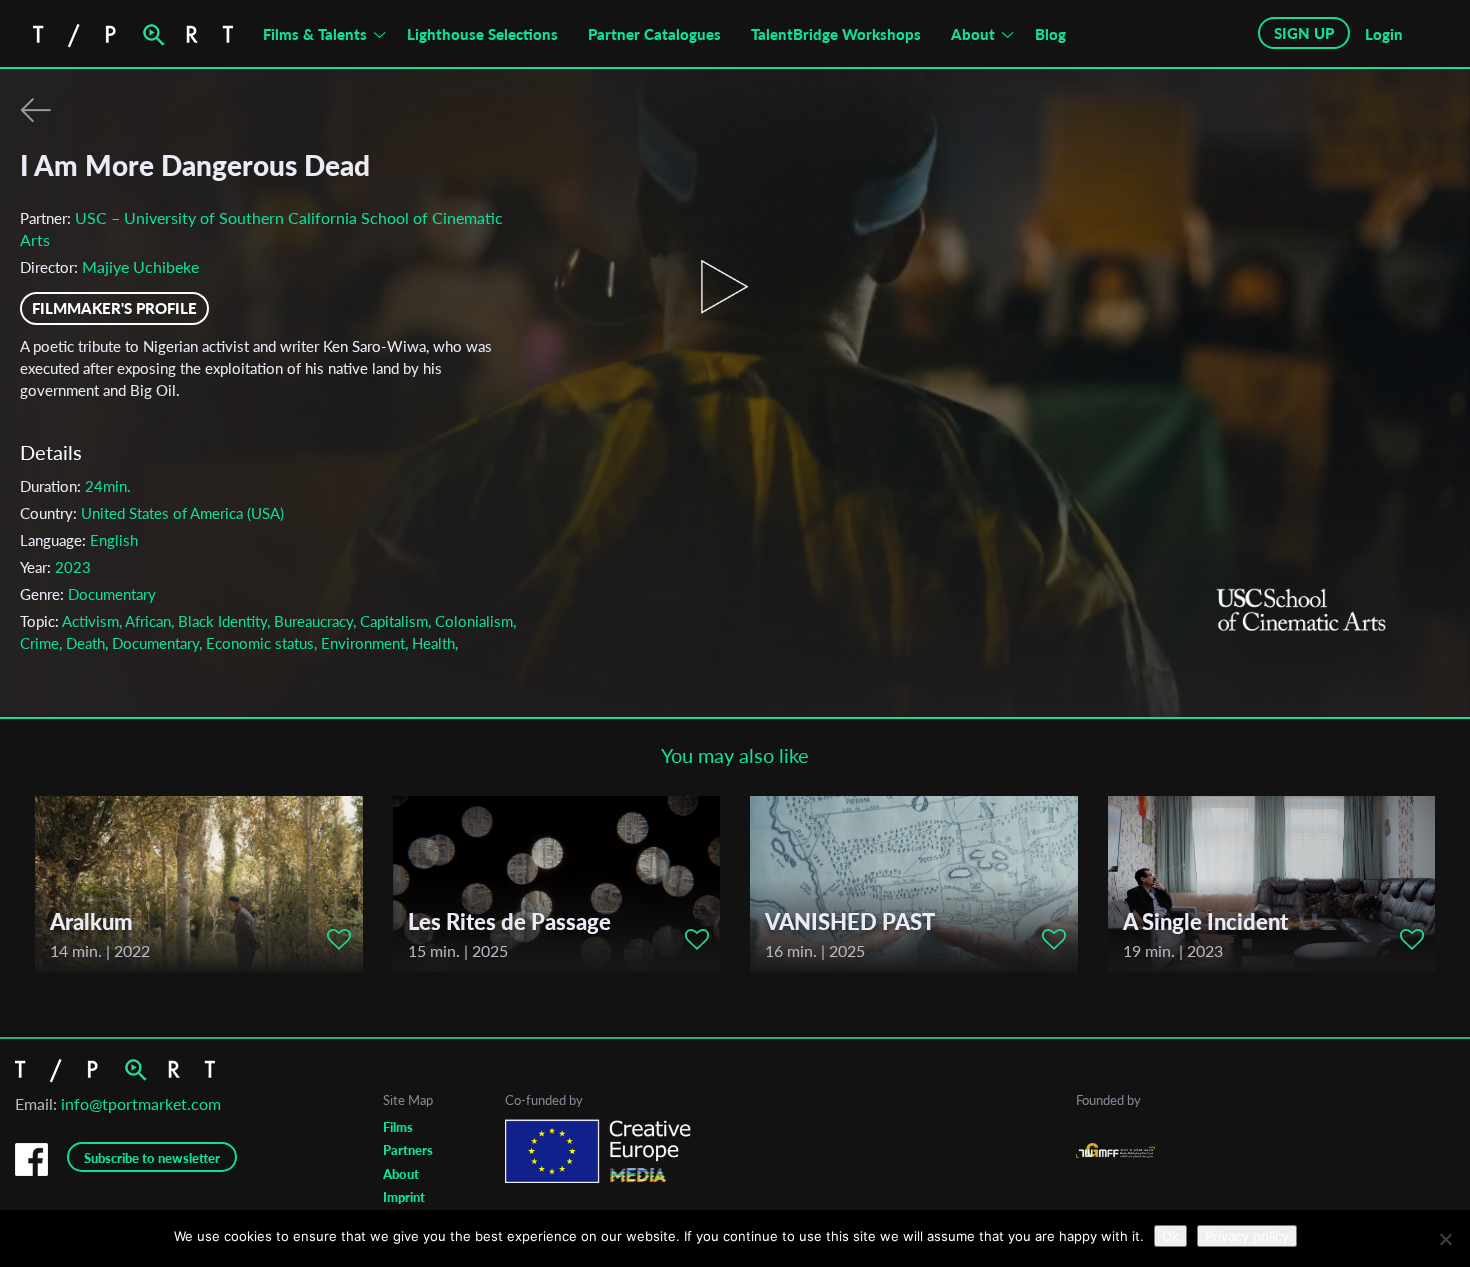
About (973, 34)
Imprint (404, 1197)
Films (398, 1127)
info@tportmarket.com (141, 1103)
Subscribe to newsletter (152, 1158)
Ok (1170, 1236)
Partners (408, 1150)
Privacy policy (1247, 1236)
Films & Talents (315, 34)
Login (1384, 34)
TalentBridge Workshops (836, 34)
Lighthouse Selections (482, 34)
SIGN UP (1304, 33)
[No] (1445, 1239)
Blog (1050, 34)
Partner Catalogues (654, 34)
